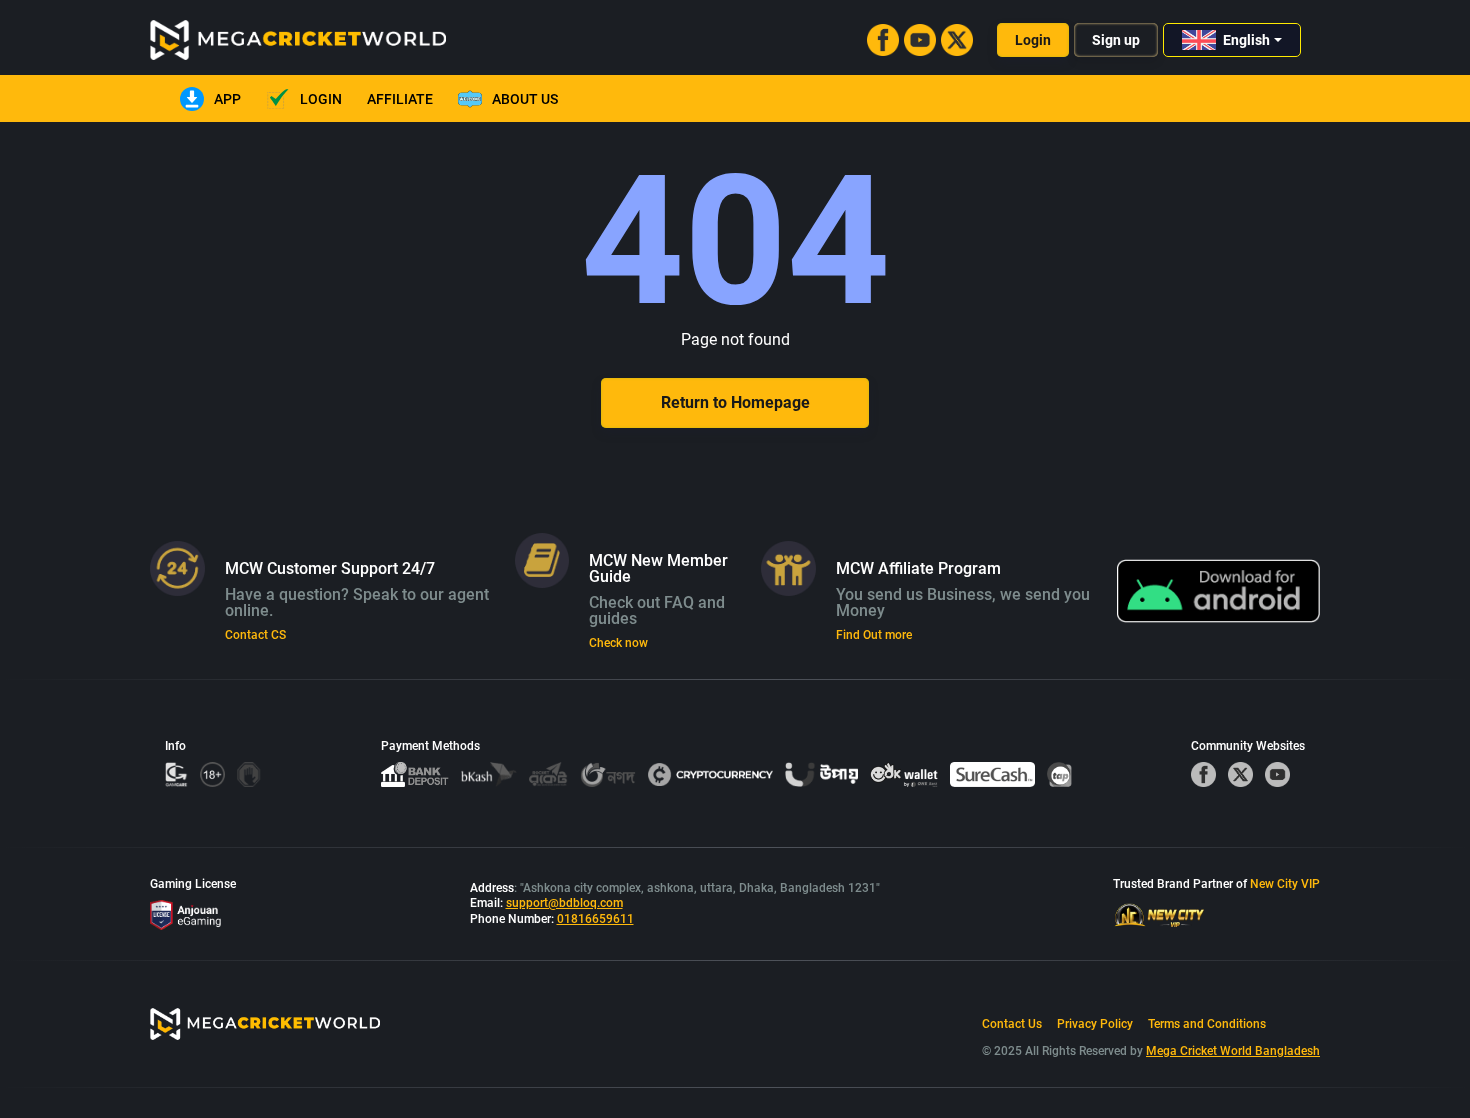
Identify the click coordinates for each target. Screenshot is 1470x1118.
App (227, 99)
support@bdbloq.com (564, 903)
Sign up (1116, 40)
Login (1033, 40)
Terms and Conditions (1207, 1024)
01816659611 (595, 919)
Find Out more (874, 635)
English (1246, 40)
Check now (618, 643)
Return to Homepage (735, 402)
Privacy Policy (1095, 1024)
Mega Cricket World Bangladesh (1233, 1051)
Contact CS (255, 635)
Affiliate (400, 99)
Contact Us (1012, 1024)
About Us (525, 99)
